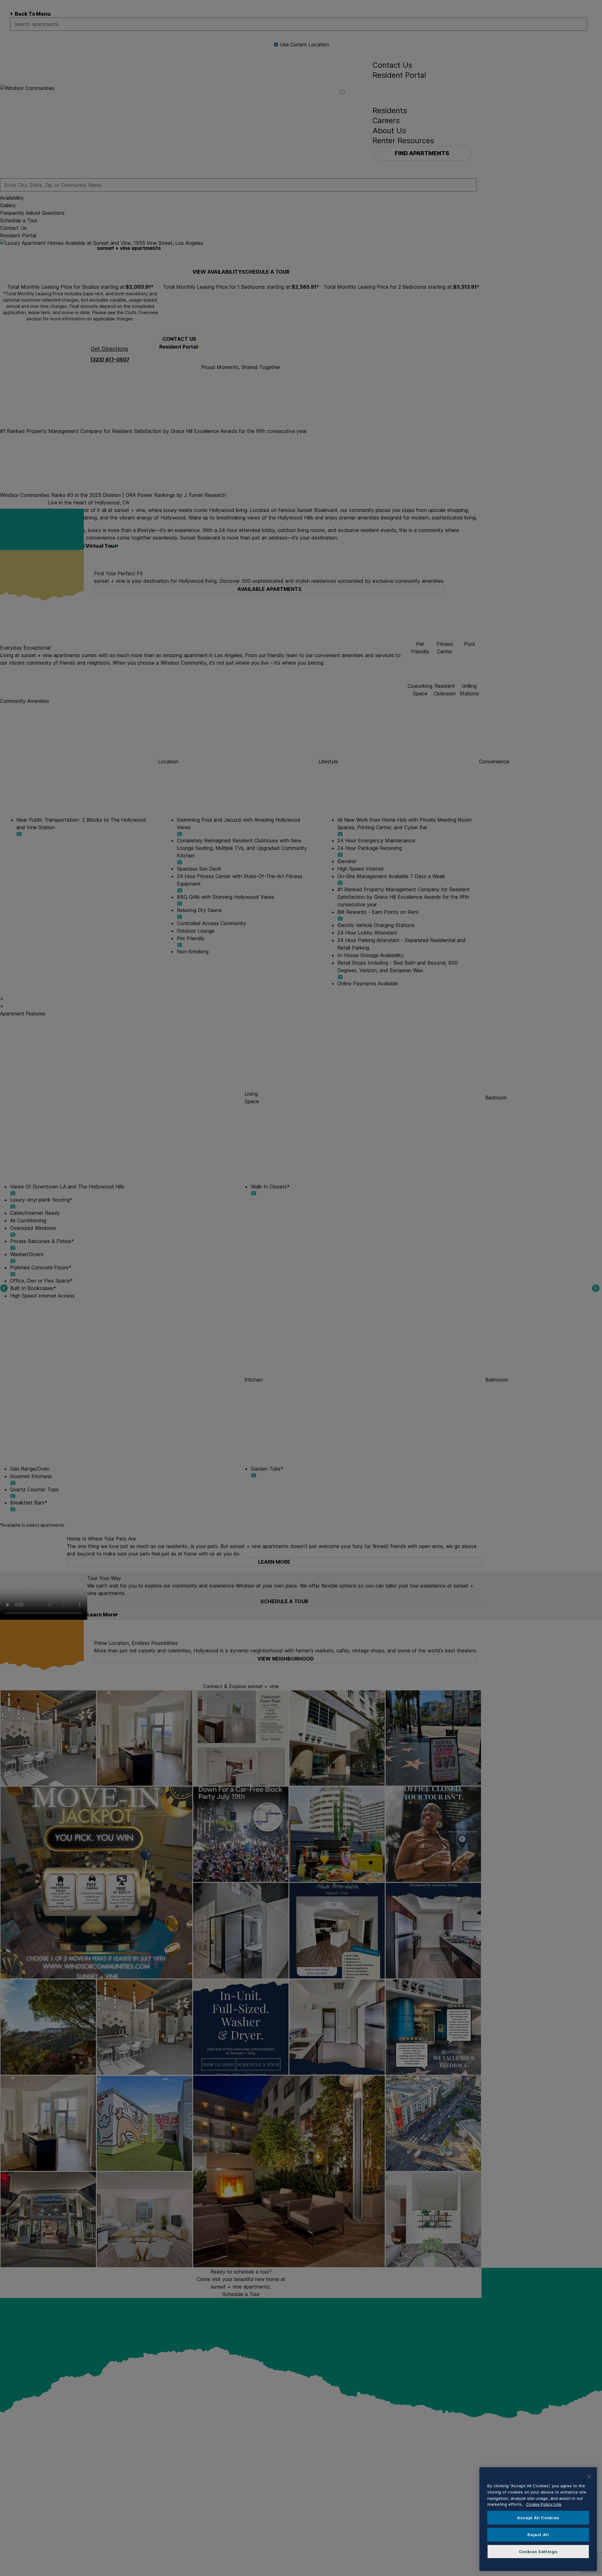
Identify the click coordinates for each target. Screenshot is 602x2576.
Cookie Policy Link (544, 2504)
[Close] (589, 2477)
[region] (538, 2519)
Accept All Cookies (538, 2518)
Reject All (538, 2535)
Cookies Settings (538, 2552)
